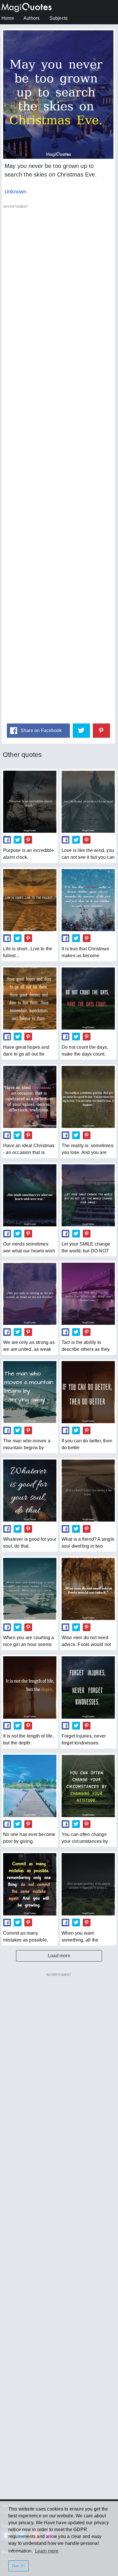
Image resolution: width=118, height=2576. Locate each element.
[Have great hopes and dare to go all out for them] (30, 999)
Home (8, 18)
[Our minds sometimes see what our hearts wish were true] (30, 1195)
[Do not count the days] (88, 999)
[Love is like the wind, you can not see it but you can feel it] (88, 802)
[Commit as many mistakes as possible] (30, 1884)
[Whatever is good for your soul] (30, 1491)
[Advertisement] (58, 464)
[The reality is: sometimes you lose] (88, 1097)
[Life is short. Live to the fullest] (30, 900)
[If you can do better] (88, 1392)
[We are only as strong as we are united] (30, 1294)
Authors (32, 18)
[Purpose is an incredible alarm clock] (30, 802)
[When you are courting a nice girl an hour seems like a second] (30, 1589)
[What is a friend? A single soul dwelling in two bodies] (88, 1491)
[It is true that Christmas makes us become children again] (88, 900)
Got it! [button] (18, 2566)
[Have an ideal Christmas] (30, 1097)
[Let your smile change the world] (88, 1195)
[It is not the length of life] (30, 1687)
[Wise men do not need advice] (88, 1589)
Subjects (59, 18)
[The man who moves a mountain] (30, 1392)
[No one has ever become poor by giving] (30, 1786)
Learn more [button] (47, 2551)
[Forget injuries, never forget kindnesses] (88, 1687)
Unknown (15, 192)
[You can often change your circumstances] (88, 1786)
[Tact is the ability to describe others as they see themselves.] (88, 1294)
